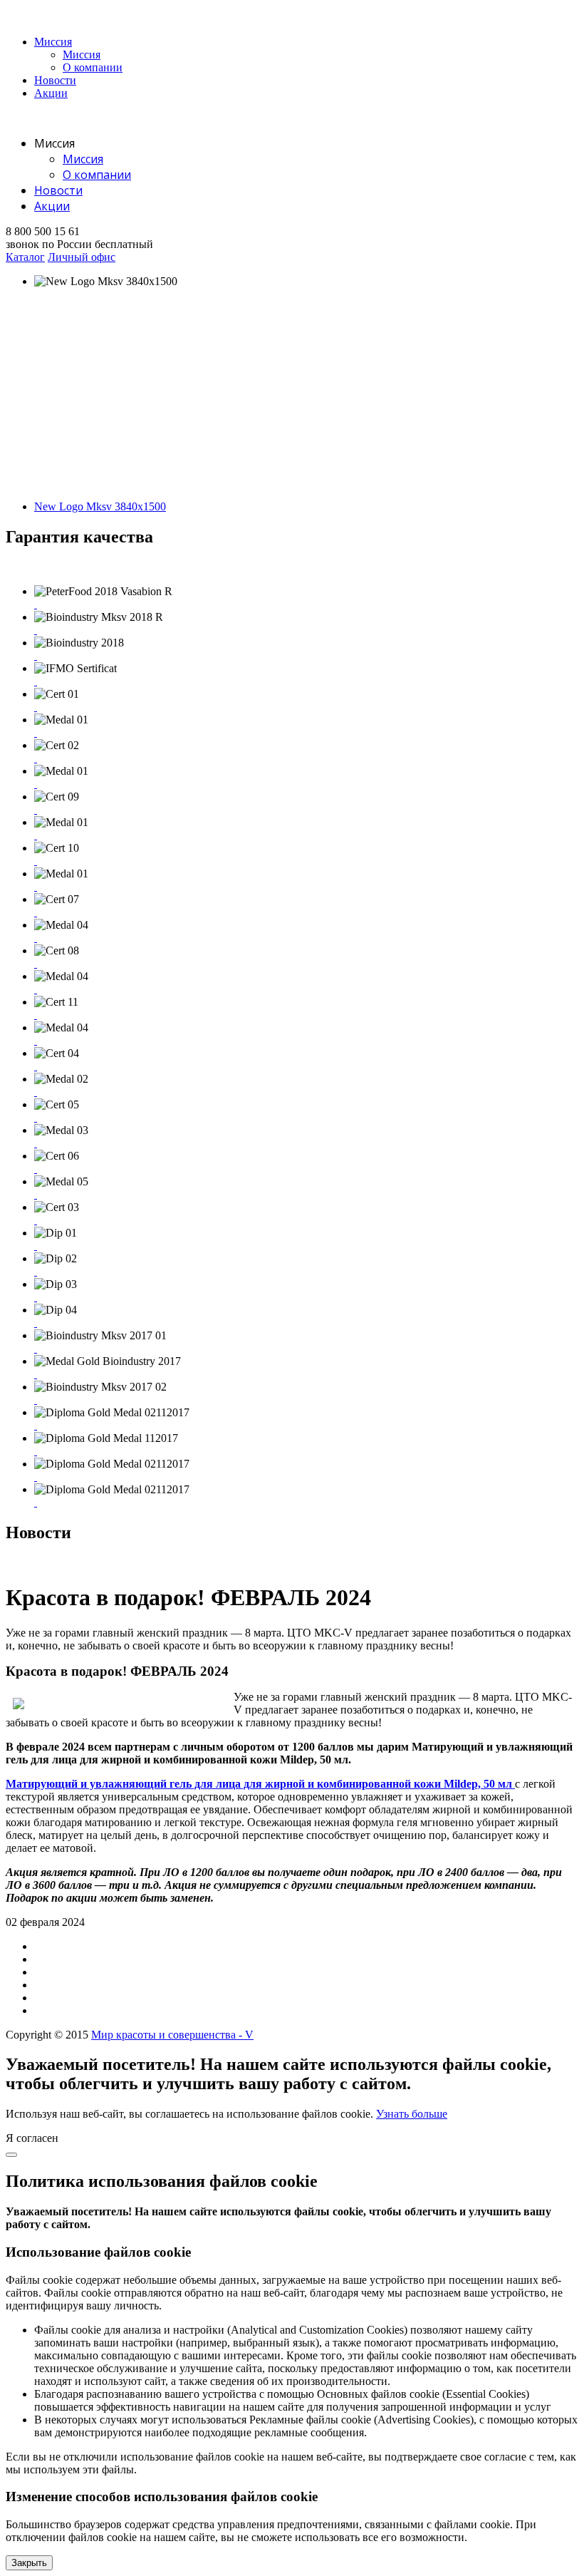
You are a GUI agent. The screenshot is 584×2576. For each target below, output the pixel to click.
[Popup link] (36, 604)
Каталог (25, 257)
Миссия (53, 42)
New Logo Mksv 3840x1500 (100, 506)
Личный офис (82, 257)
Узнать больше (412, 2114)
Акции (51, 93)
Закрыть (29, 2563)
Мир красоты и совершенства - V (172, 2035)
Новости (55, 80)
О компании (93, 67)
